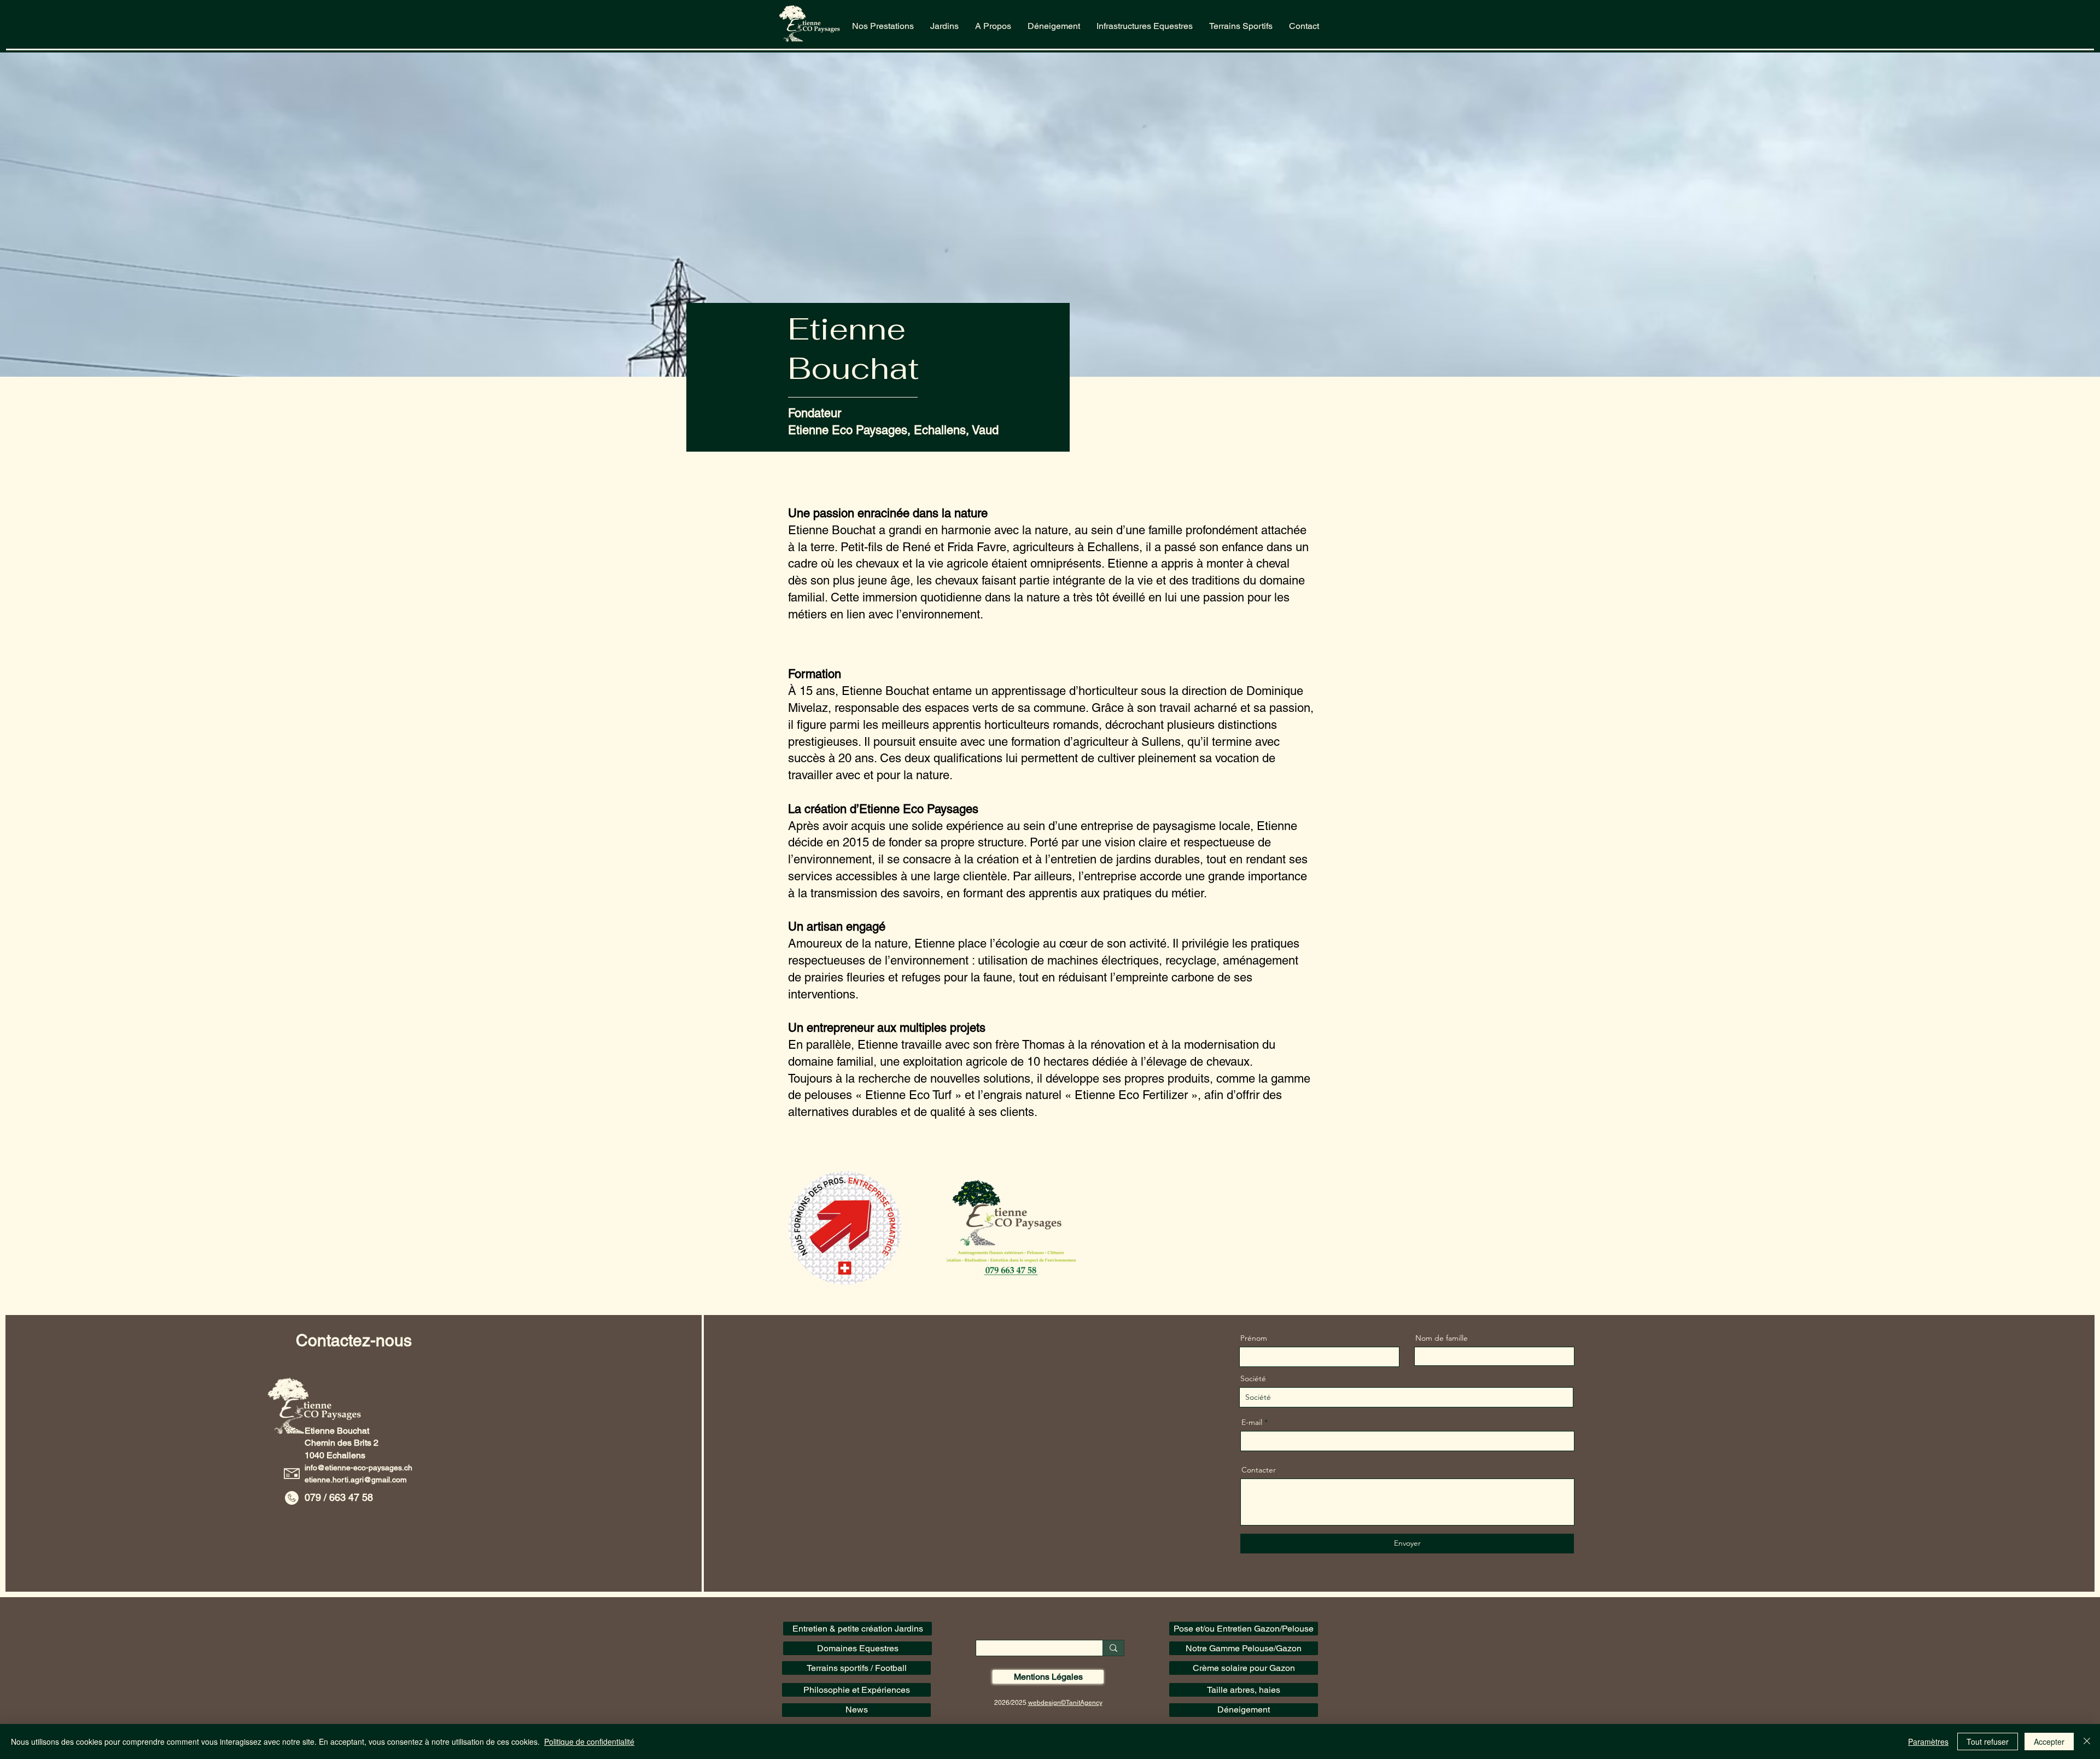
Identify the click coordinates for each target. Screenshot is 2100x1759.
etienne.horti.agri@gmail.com (356, 1480)
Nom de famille (1442, 1338)
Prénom (1254, 1338)
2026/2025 (1011, 1703)
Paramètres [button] (1928, 1742)
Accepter (2049, 1742)
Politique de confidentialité (589, 1742)
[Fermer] (2087, 1742)
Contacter (1259, 1470)
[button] (944, 26)
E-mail (1252, 1422)
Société (1253, 1378)
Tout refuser (1988, 1742)
